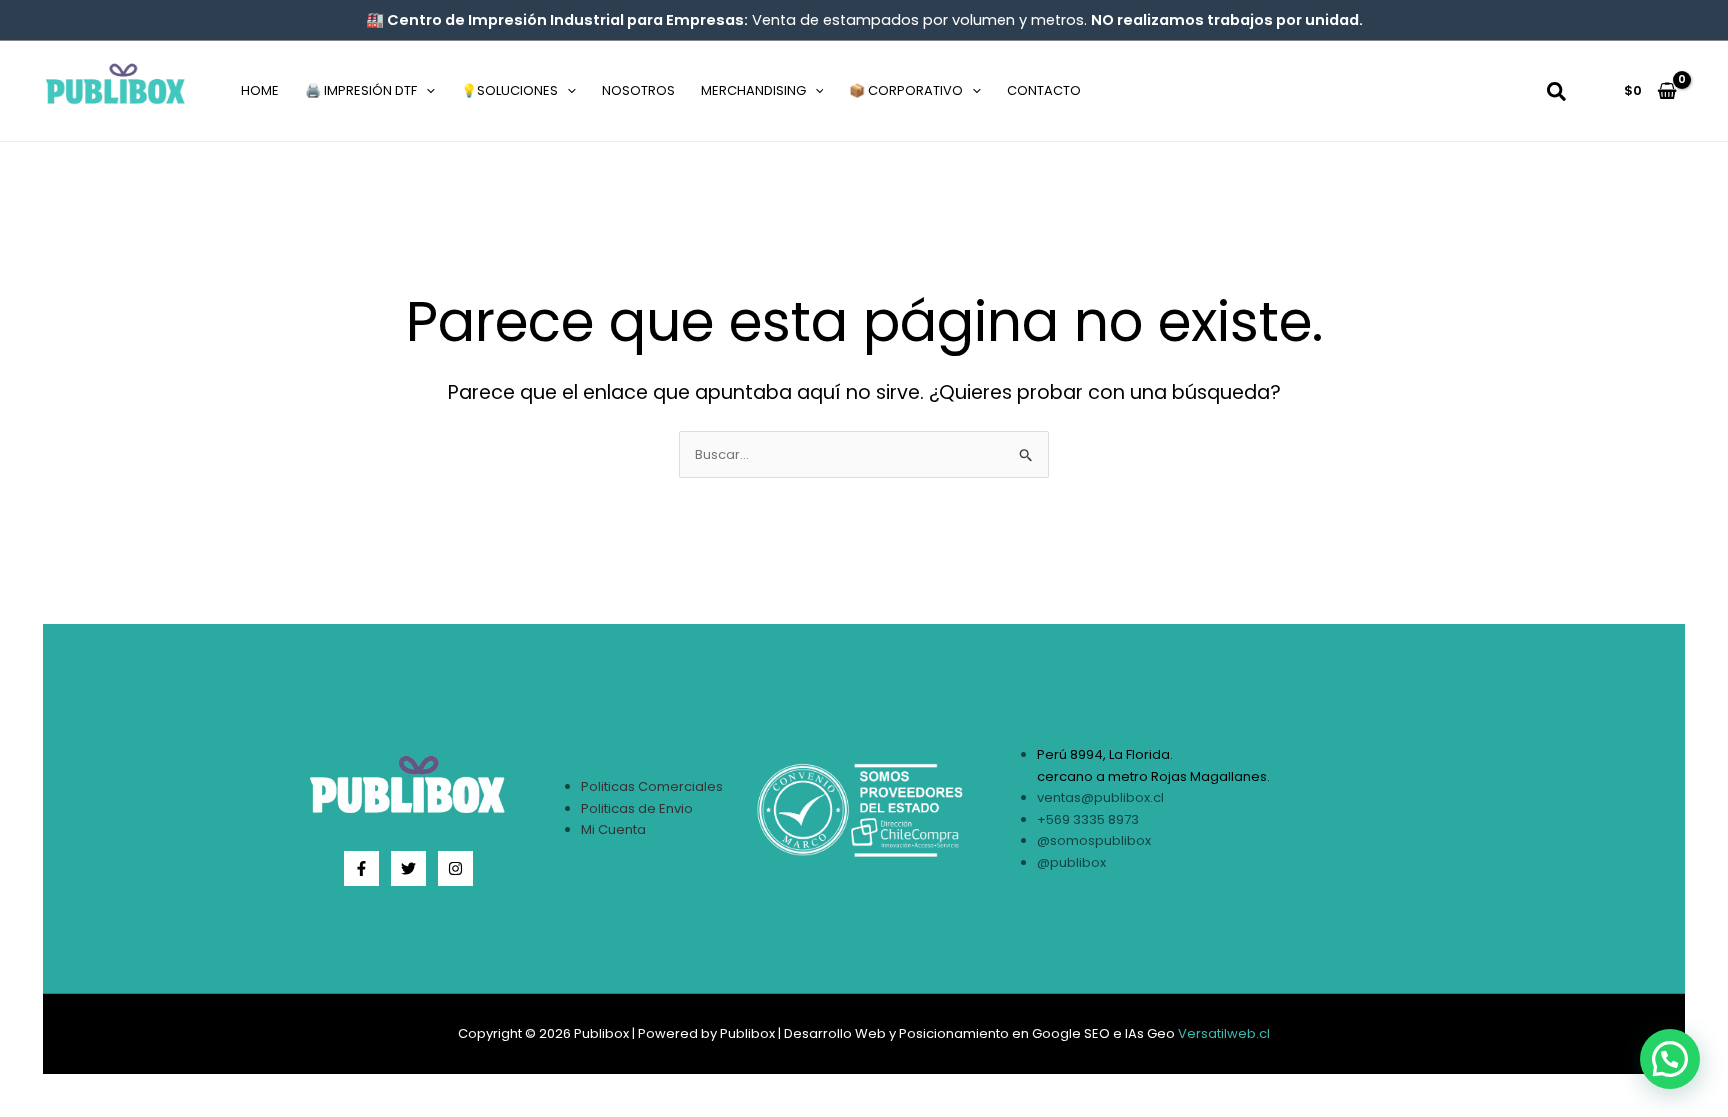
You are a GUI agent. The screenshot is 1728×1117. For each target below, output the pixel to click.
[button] (426, 91)
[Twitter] (408, 868)
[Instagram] (455, 868)
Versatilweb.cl (1224, 1033)
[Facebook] (361, 868)
